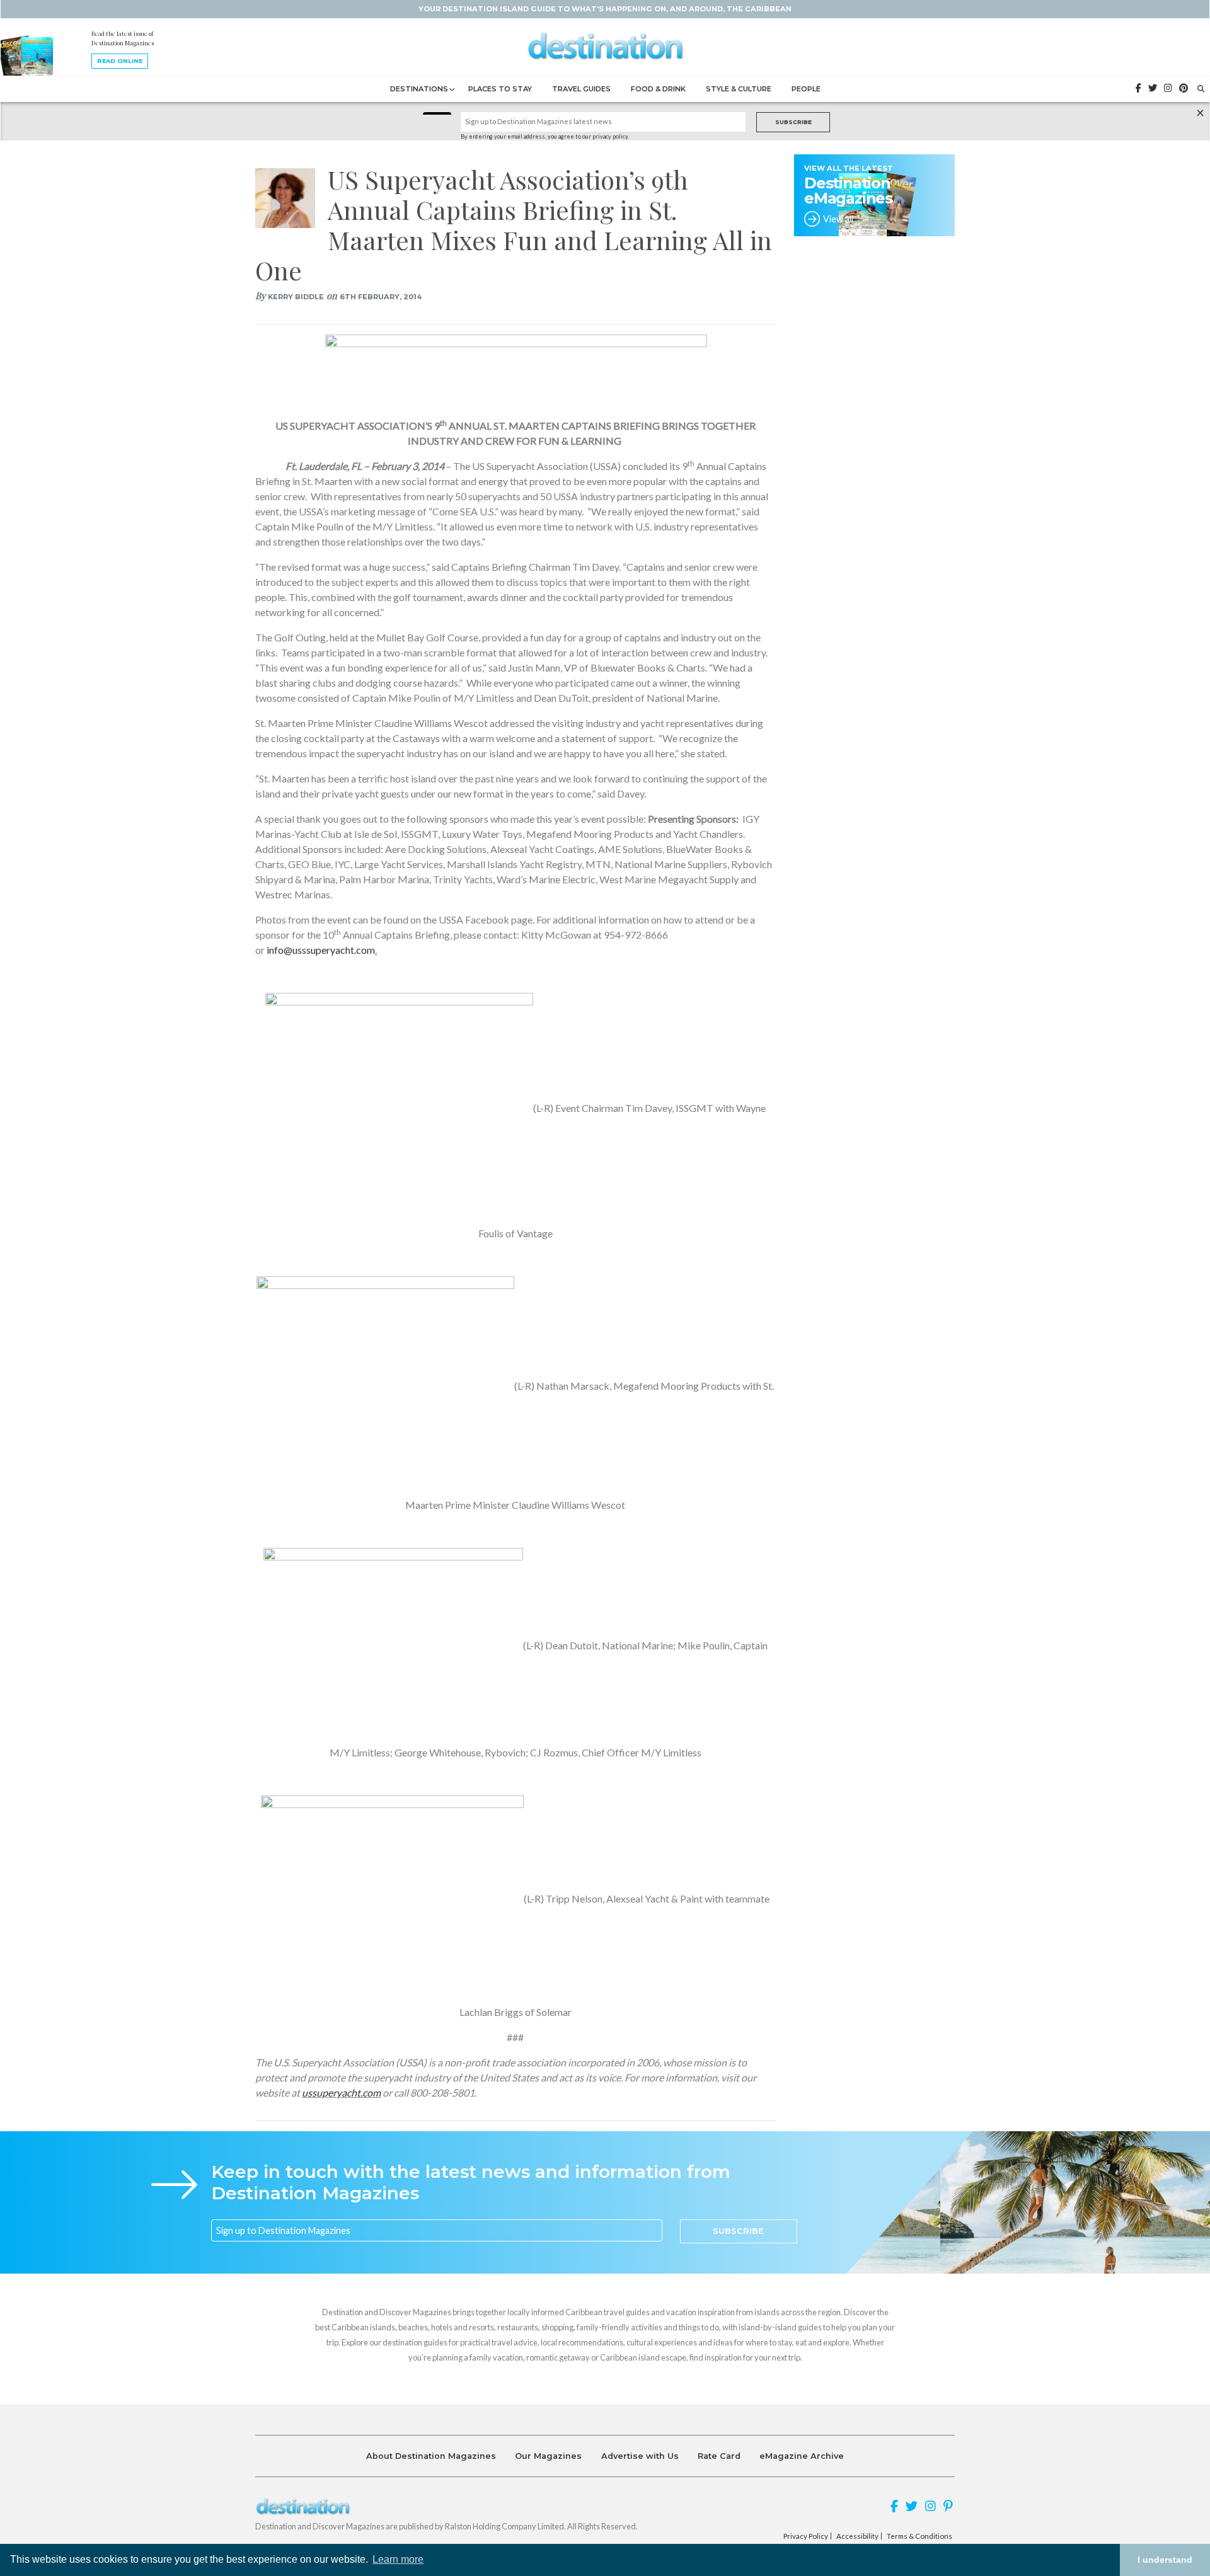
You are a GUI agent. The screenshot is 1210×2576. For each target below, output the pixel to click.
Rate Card (719, 2456)
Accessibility (857, 2536)
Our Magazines (548, 2456)
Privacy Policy (806, 2536)
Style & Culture (739, 89)
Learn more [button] (398, 2559)
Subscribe (793, 122)
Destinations (419, 89)
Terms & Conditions (919, 2536)
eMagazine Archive (802, 2456)
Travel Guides (581, 89)
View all (838, 219)
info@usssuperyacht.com (321, 950)
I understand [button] (1165, 2560)
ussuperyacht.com (341, 2092)
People (806, 89)
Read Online (120, 61)
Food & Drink (658, 89)
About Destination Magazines (431, 2456)
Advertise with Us (640, 2456)
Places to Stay (500, 89)
